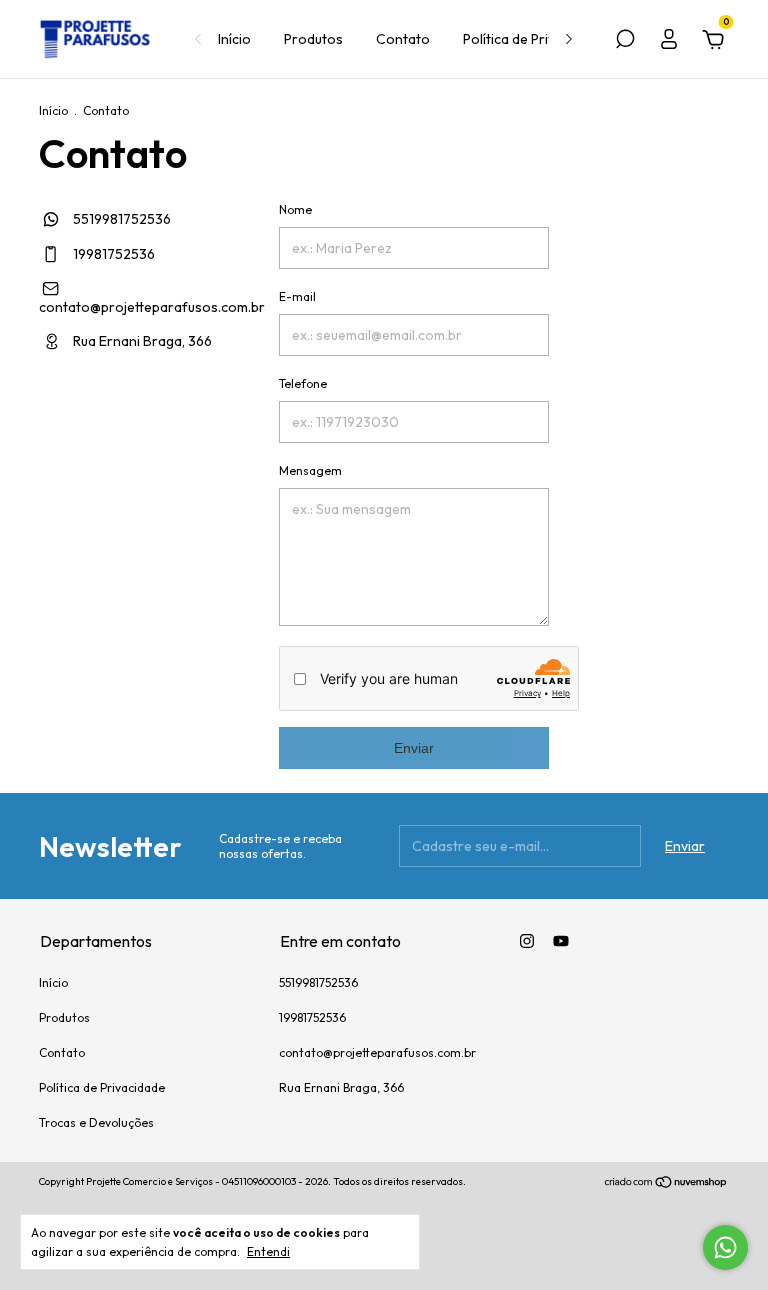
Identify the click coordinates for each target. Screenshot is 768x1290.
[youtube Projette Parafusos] (561, 941)
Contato (403, 39)
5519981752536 (120, 219)
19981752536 (112, 254)
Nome (295, 209)
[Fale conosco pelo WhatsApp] (725, 1247)
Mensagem (310, 470)
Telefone (303, 383)
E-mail (297, 296)
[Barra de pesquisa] (625, 42)
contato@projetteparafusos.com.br (152, 307)
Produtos (313, 39)
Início (234, 39)
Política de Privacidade (534, 39)
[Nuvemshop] (666, 1184)
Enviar (414, 748)
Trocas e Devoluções (96, 1122)
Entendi (268, 1251)
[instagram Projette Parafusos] (527, 941)
